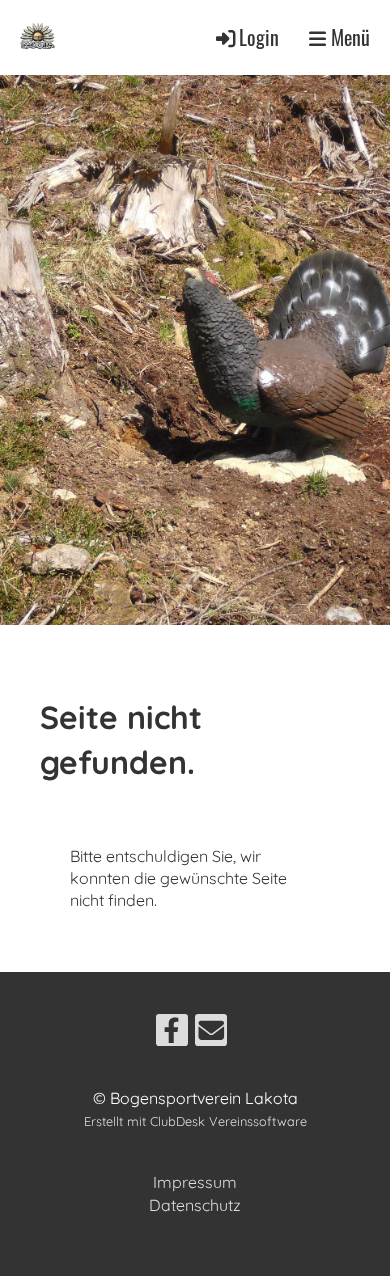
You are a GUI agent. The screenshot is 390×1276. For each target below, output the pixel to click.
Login (259, 37)
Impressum (195, 1182)
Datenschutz (195, 1205)
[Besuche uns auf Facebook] (172, 1034)
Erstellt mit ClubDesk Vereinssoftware (195, 1121)
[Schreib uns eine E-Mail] (211, 1034)
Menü (348, 37)
